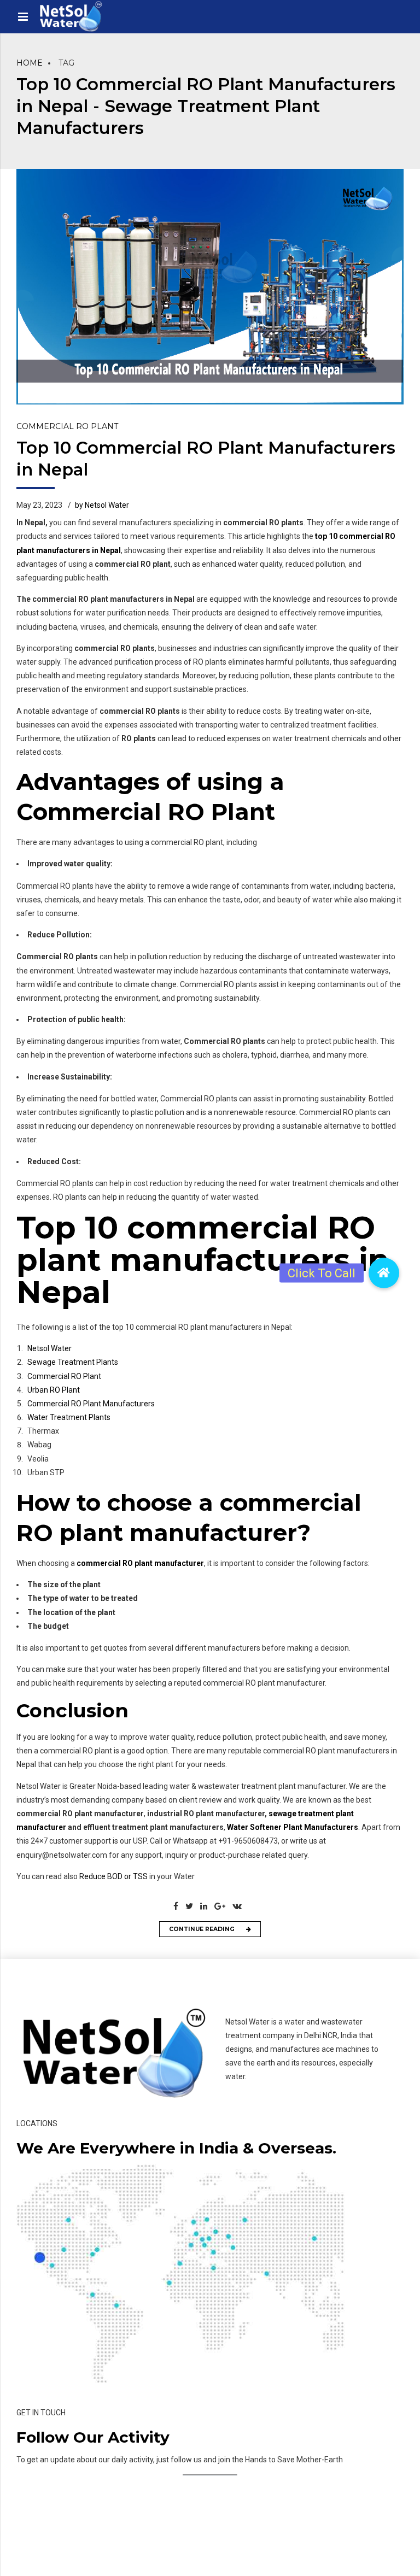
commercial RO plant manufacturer (140, 1563)
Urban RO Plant (54, 1390)
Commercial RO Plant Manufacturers (91, 1404)
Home (30, 63)
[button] (384, 1273)
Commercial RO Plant (67, 426)
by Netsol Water (102, 505)
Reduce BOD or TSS (113, 1876)
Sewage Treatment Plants (73, 1362)
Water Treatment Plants (69, 1417)
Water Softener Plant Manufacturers (293, 1827)
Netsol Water (49, 1348)
